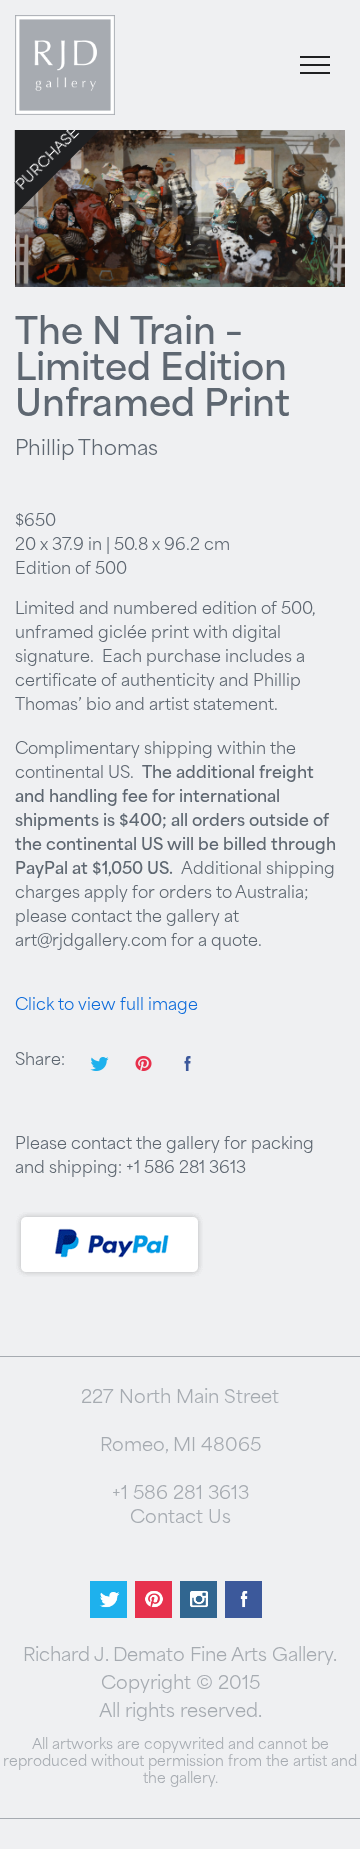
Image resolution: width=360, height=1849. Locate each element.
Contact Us (180, 1519)
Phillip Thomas (86, 450)
